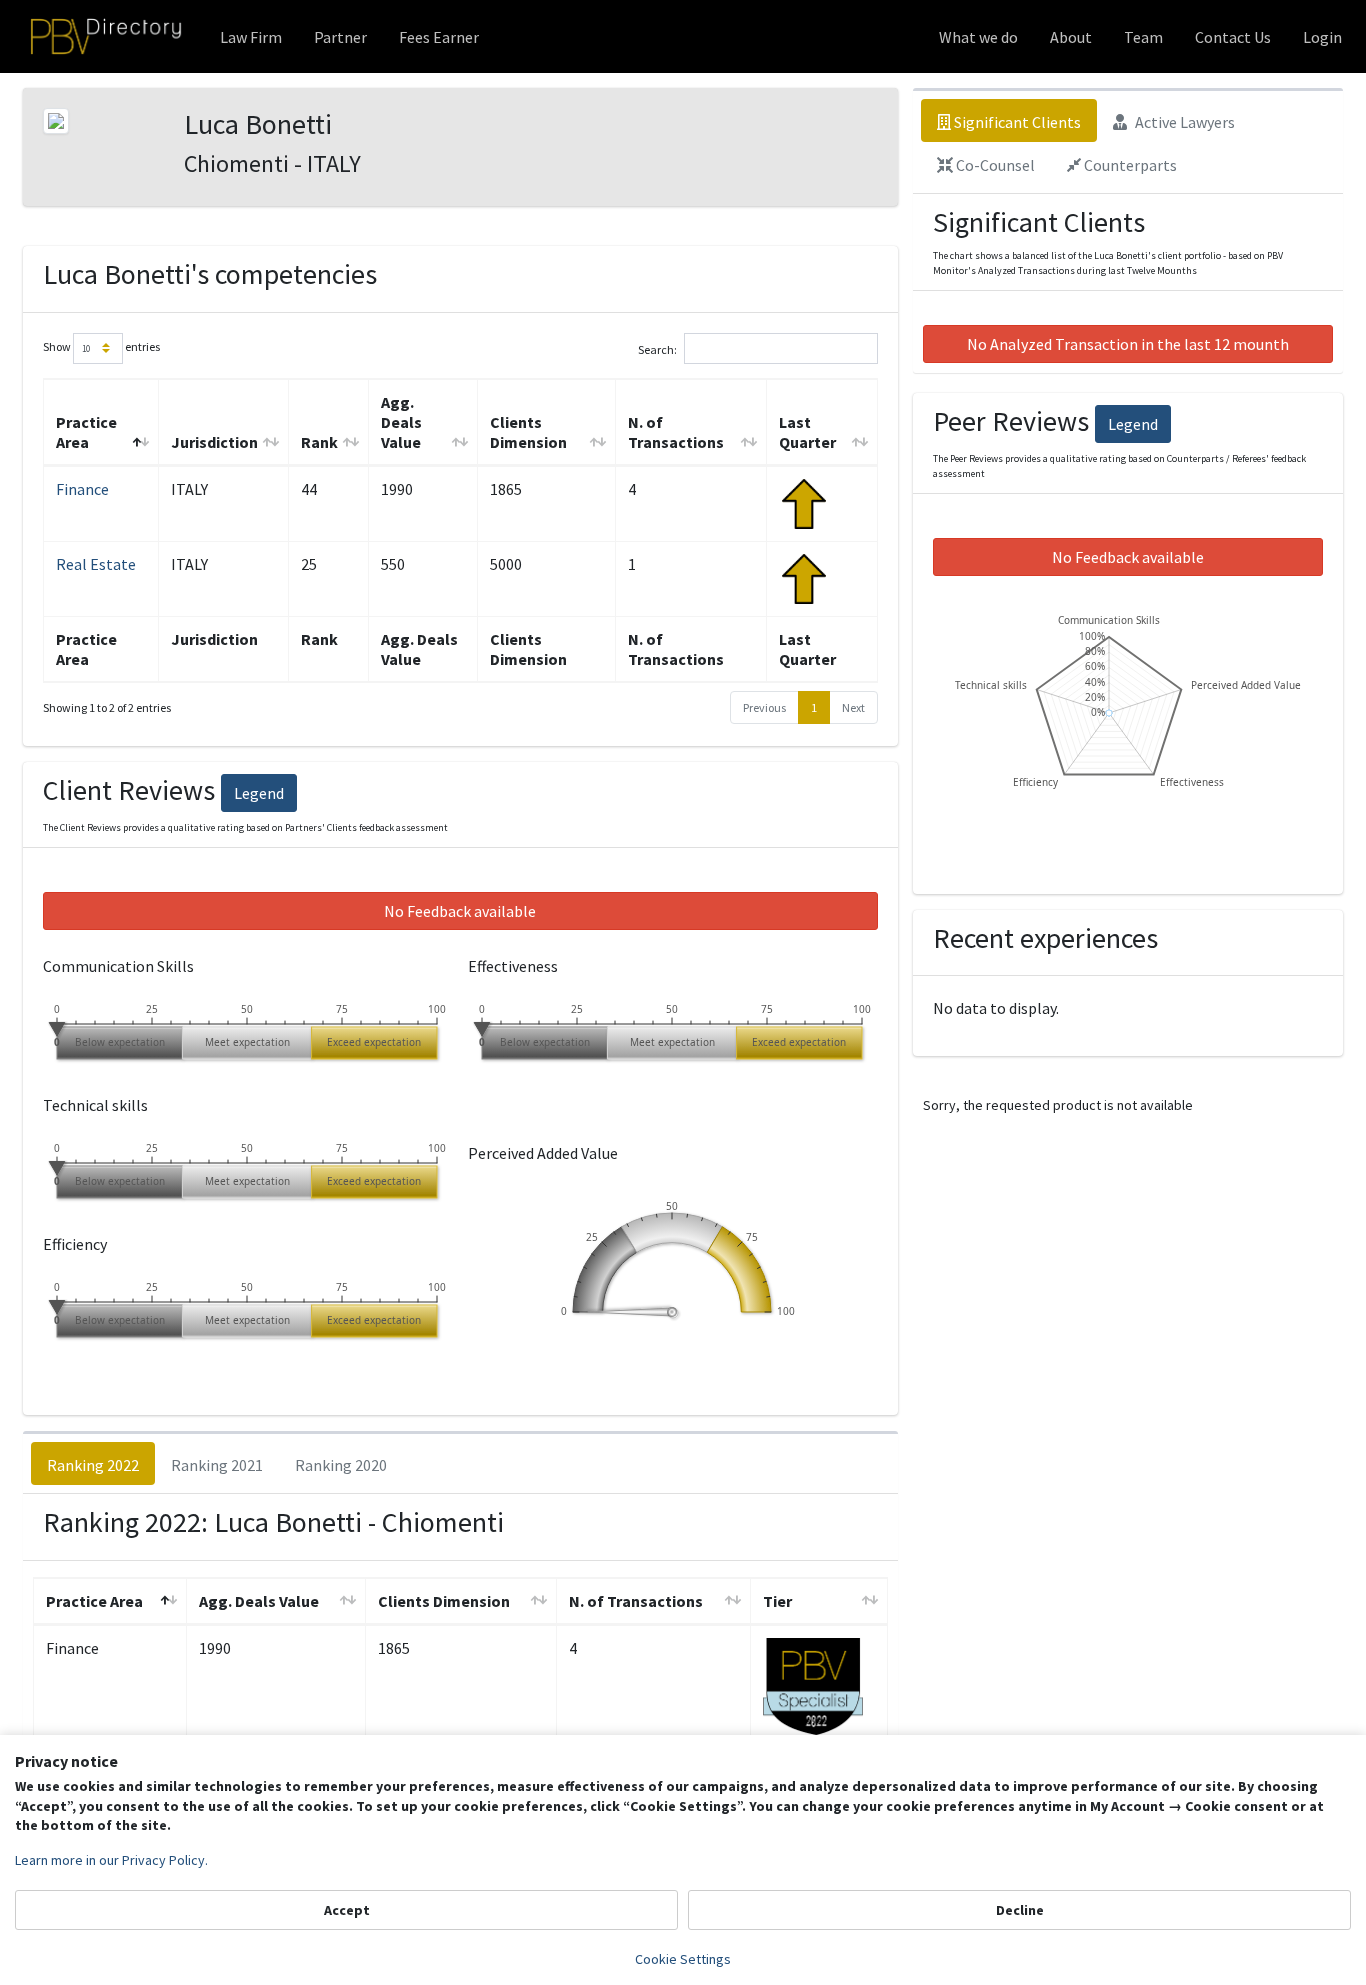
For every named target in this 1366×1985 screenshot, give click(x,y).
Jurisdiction (214, 442)
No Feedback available (460, 911)
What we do (978, 37)
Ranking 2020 (341, 1465)
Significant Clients (1016, 122)
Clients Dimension (528, 432)
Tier (777, 1601)
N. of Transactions (676, 432)
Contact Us (1233, 37)
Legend (259, 793)
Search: (657, 348)
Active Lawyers (1183, 122)
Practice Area (86, 432)
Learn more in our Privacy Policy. (111, 1860)
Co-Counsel (994, 165)
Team (1143, 37)
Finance (82, 489)
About (1071, 37)
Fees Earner (439, 37)
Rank (319, 442)
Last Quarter (807, 432)
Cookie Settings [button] (683, 1959)
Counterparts (1129, 165)
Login (1322, 37)
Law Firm (251, 37)
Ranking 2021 (217, 1465)
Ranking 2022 (93, 1465)
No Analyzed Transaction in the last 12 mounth (1128, 344)
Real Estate (96, 564)
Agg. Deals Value (401, 422)
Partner (340, 37)
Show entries (101, 346)
